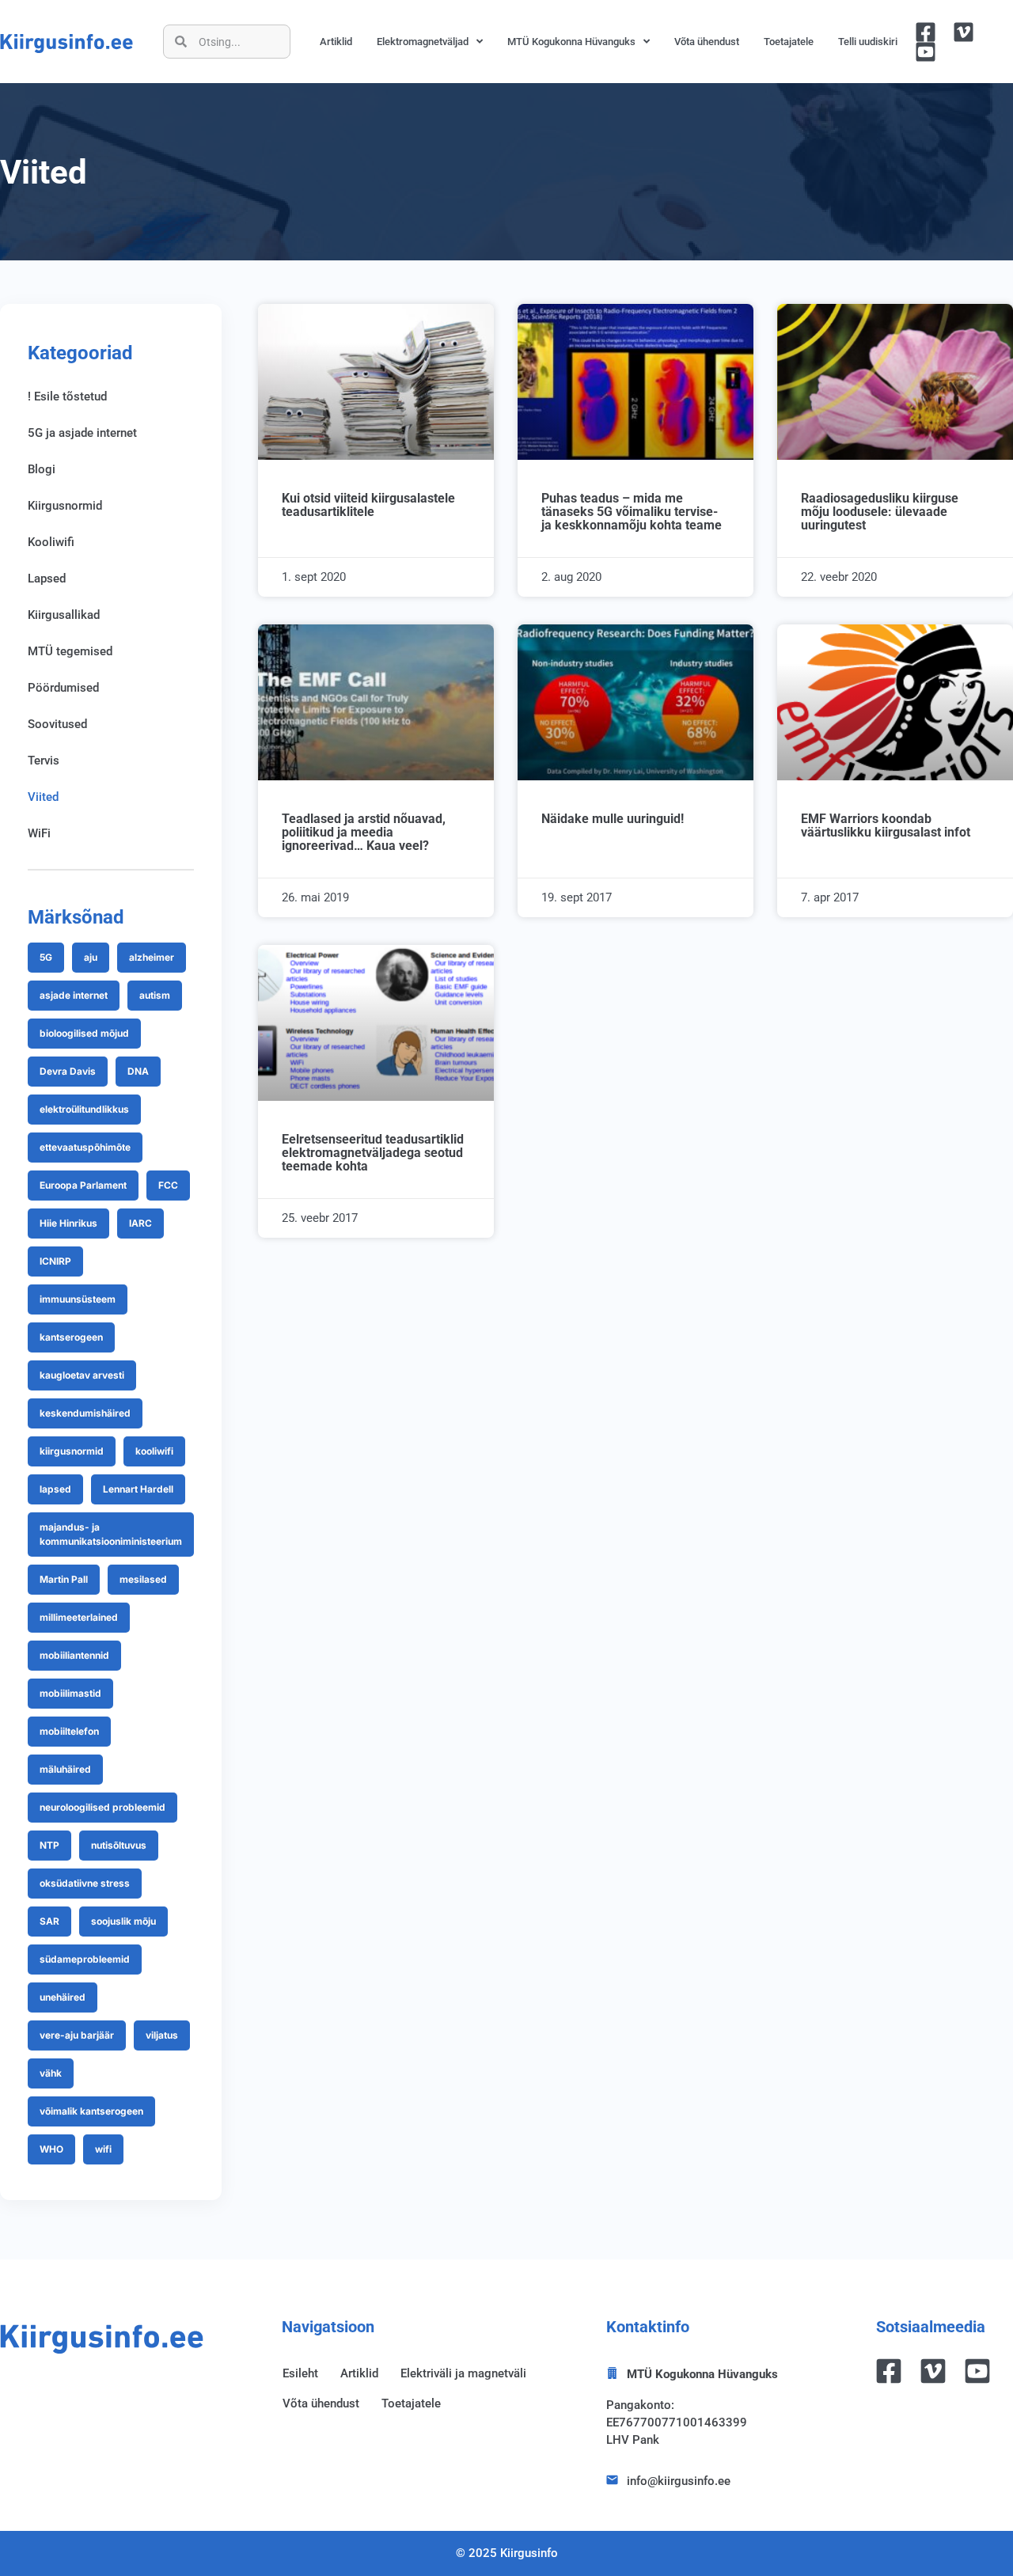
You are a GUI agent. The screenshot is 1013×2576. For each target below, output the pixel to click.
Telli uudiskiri (868, 42)
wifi (103, 2149)
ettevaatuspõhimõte (85, 1147)
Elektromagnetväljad (423, 42)
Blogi (42, 469)
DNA (138, 1071)
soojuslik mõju (123, 1921)
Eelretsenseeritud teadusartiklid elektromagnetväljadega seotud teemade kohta (373, 1153)
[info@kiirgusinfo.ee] (612, 2480)
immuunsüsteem (78, 1299)
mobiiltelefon (69, 1731)
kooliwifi (154, 1451)
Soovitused (57, 724)
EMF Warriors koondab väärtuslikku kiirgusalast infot (886, 825)
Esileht (300, 2373)
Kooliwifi (51, 542)
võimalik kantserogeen (91, 2111)
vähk (51, 2073)
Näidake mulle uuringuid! (613, 819)
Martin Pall (64, 1579)
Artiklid (336, 42)
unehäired (63, 1997)
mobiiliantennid (74, 1655)
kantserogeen (71, 1337)
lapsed (55, 1489)
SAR (49, 1921)
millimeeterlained (79, 1617)
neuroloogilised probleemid (102, 1807)
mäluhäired (65, 1769)
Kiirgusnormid (65, 506)
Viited (43, 797)
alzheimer (152, 957)
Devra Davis (68, 1071)
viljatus (162, 2035)
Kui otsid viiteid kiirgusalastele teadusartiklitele (368, 505)
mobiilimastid (70, 1693)
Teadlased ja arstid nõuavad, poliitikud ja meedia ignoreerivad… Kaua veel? (364, 832)
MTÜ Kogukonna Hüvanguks (571, 42)
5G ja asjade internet (82, 433)
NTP (49, 1845)
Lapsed (47, 579)
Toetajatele (789, 42)
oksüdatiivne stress (85, 1883)
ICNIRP (55, 1261)
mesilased (143, 1579)
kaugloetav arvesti (82, 1375)
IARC (140, 1223)
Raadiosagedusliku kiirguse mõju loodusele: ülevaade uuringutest (880, 512)
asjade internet (74, 995)
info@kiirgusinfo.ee (679, 2481)
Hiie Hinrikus (68, 1223)
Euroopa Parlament (83, 1185)
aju (91, 957)
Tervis (44, 761)
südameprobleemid (85, 1959)
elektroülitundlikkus (84, 1109)
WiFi (39, 833)
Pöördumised (63, 688)
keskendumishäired (85, 1413)
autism (155, 995)
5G (46, 957)
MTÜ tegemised (70, 651)
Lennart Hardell (138, 1489)
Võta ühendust (707, 42)
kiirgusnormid (72, 1451)
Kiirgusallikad (64, 615)
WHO (51, 2149)
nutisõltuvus (119, 1845)
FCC (168, 1185)
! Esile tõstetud (67, 396)
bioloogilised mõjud (84, 1033)
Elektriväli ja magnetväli (463, 2373)
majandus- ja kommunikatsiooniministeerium (111, 1534)
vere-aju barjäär (77, 2035)
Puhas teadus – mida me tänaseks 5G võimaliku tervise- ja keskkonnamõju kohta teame (632, 512)
